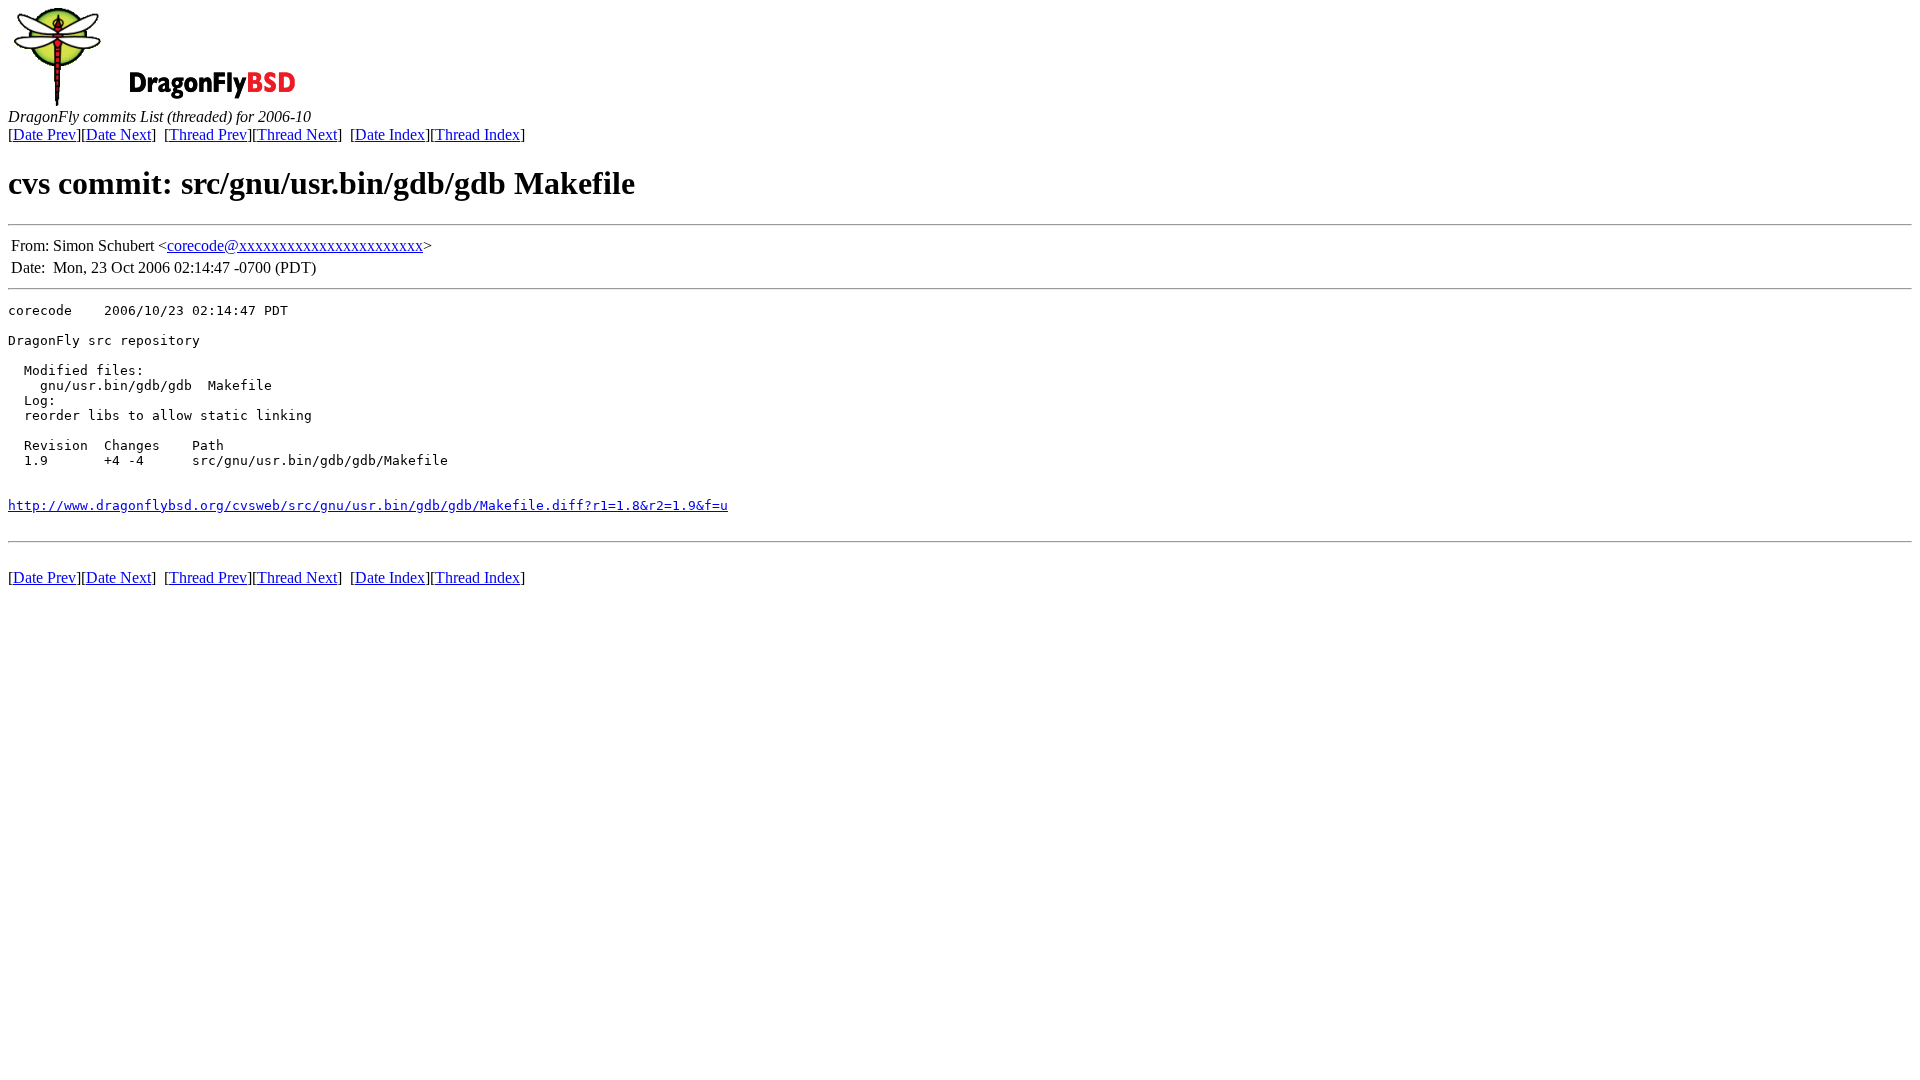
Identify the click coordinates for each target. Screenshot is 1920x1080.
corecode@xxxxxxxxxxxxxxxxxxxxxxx (295, 245)
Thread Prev (208, 134)
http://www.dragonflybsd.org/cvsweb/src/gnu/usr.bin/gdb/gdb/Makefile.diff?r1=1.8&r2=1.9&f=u (368, 505)
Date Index (390, 134)
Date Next (118, 134)
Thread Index (477, 134)
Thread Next (297, 134)
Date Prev (44, 134)
